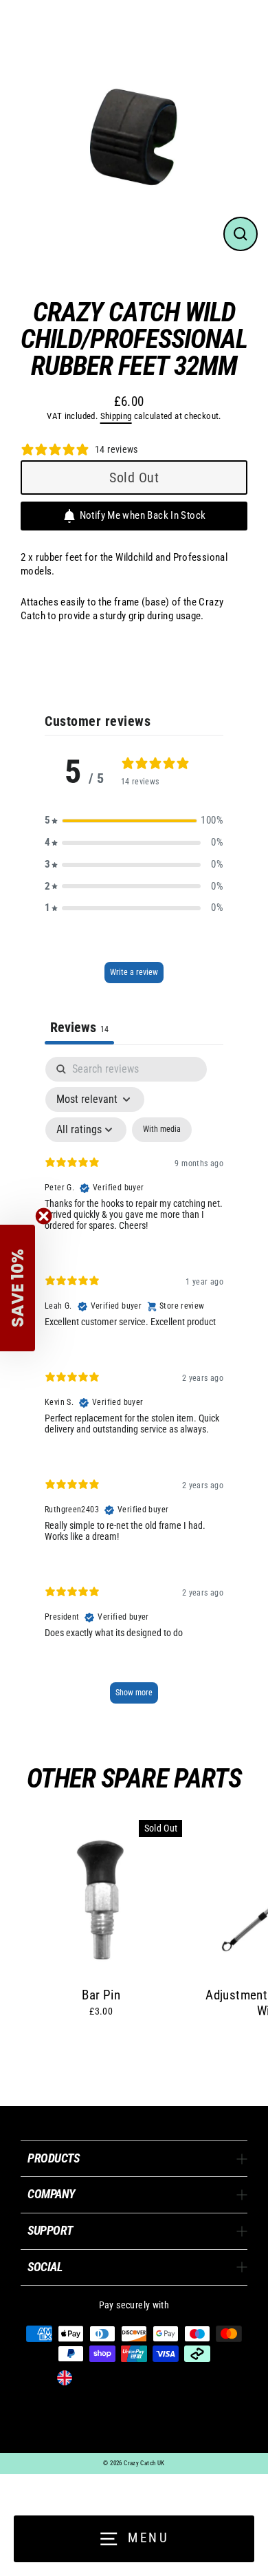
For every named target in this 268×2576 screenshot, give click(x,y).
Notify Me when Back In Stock (143, 515)
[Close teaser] (44, 1216)
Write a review (134, 972)
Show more (134, 1693)
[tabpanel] (134, 1386)
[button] (134, 821)
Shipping (116, 416)
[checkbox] (162, 1130)
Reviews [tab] (79, 1027)
